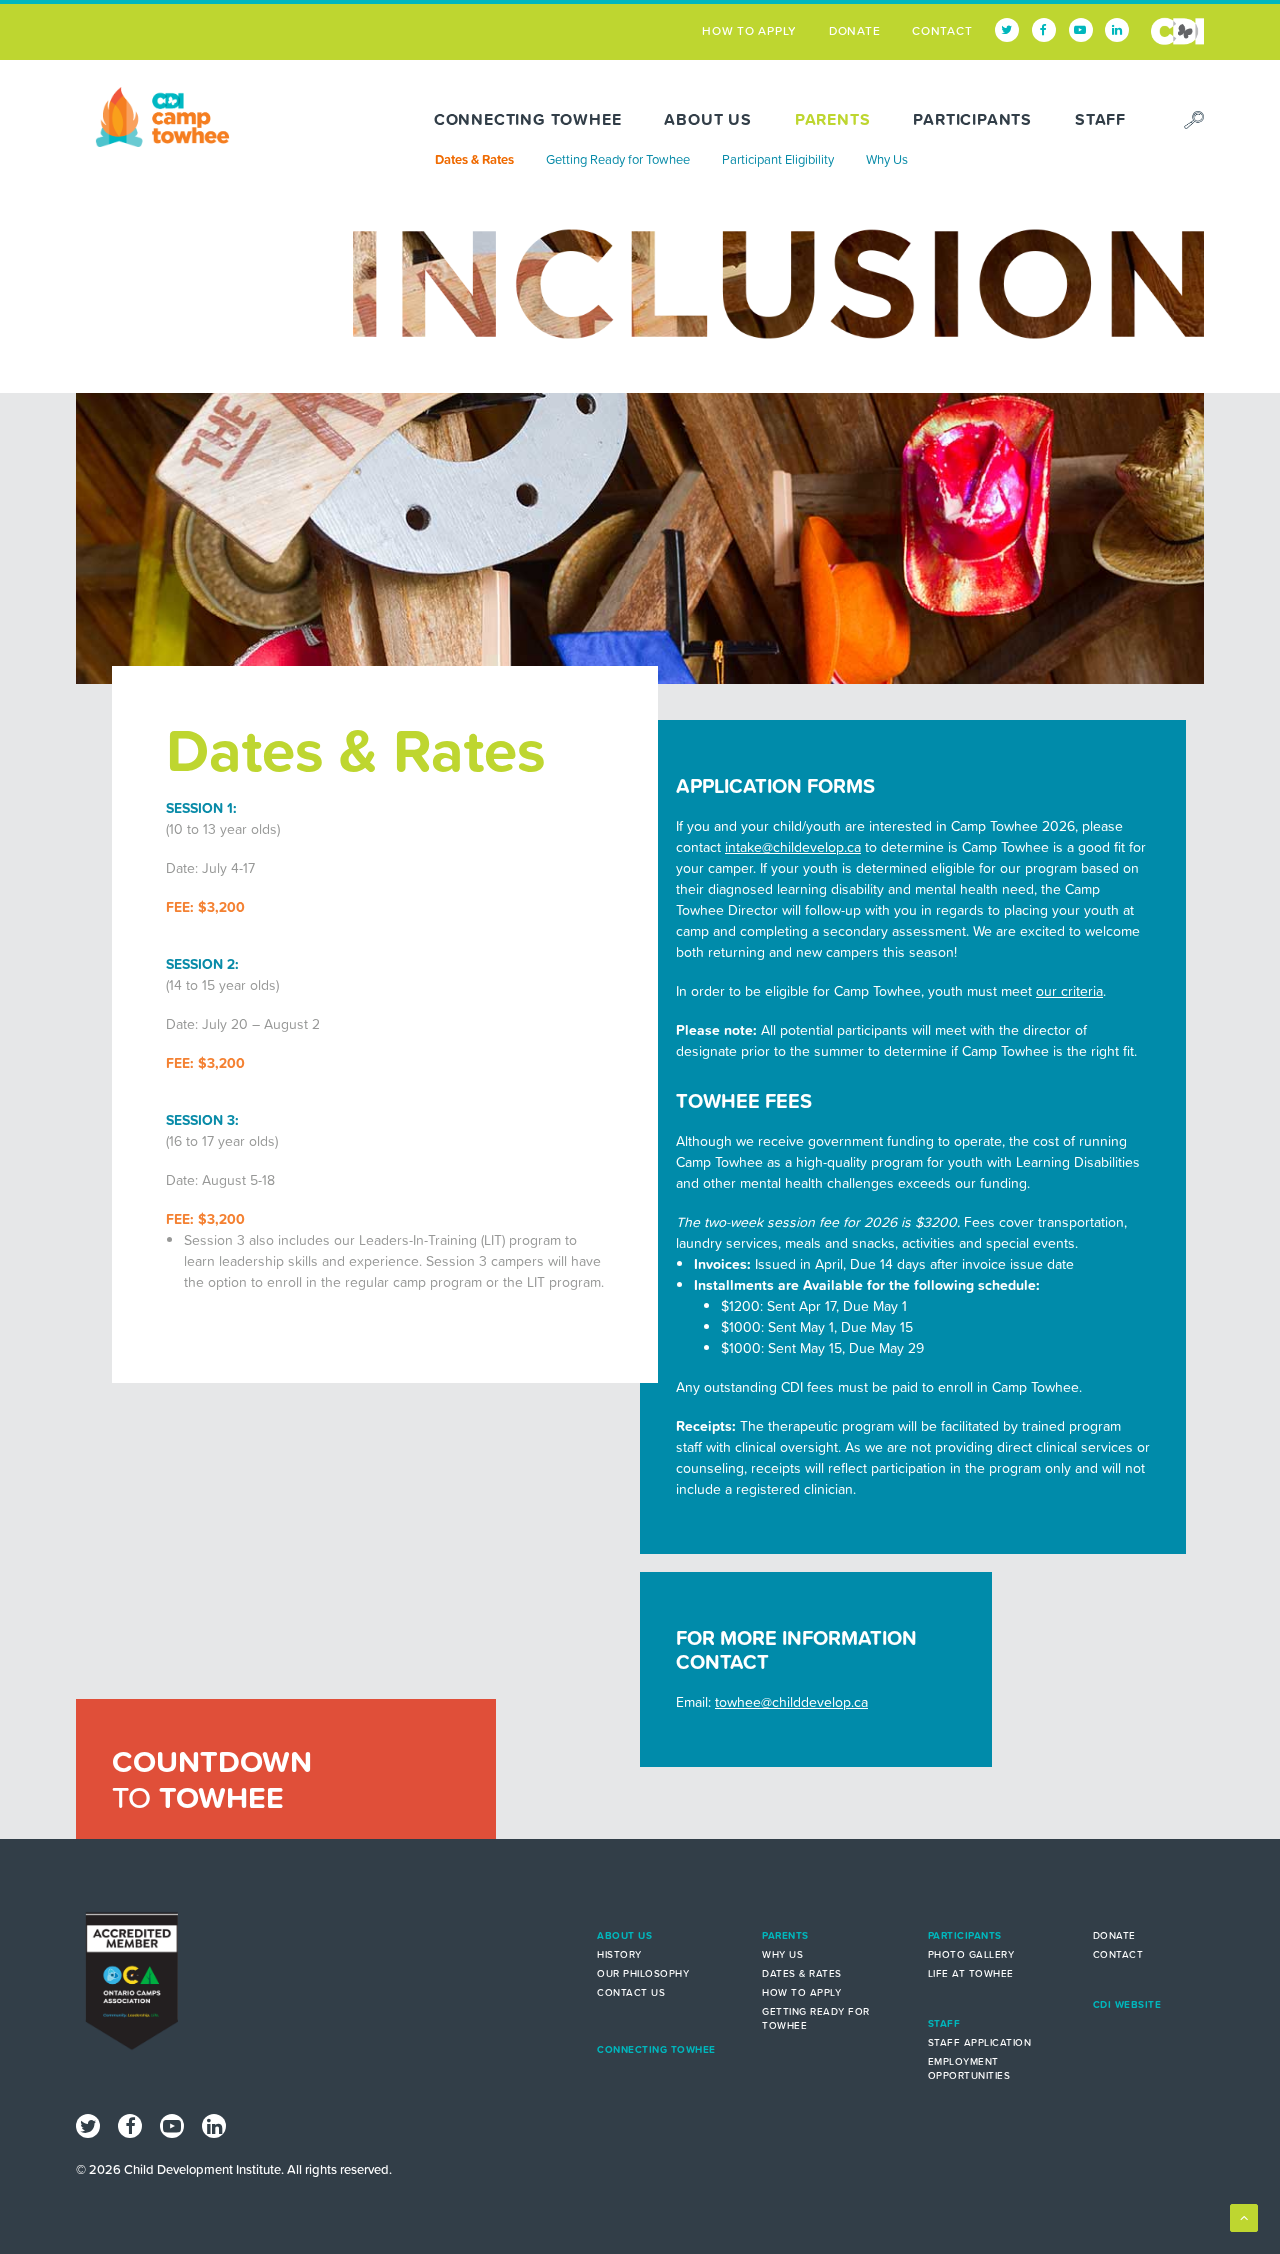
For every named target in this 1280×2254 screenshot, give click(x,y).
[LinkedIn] (1117, 30)
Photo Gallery (971, 1954)
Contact (942, 31)
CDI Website (1177, 31)
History (619, 1954)
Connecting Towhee (528, 119)
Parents (833, 119)
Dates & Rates (474, 159)
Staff (1100, 119)
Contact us (631, 1992)
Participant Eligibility (778, 159)
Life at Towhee (971, 1973)
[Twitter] (1007, 30)
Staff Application (980, 2042)
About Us (707, 119)
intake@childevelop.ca (793, 847)
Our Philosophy (643, 1973)
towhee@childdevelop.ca (791, 1702)
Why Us (887, 159)
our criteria (1069, 991)
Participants (972, 119)
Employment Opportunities (969, 2068)
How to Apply (749, 31)
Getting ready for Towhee (816, 2018)
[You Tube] (1081, 30)
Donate (855, 31)
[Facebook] (1044, 30)
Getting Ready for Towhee (618, 159)
